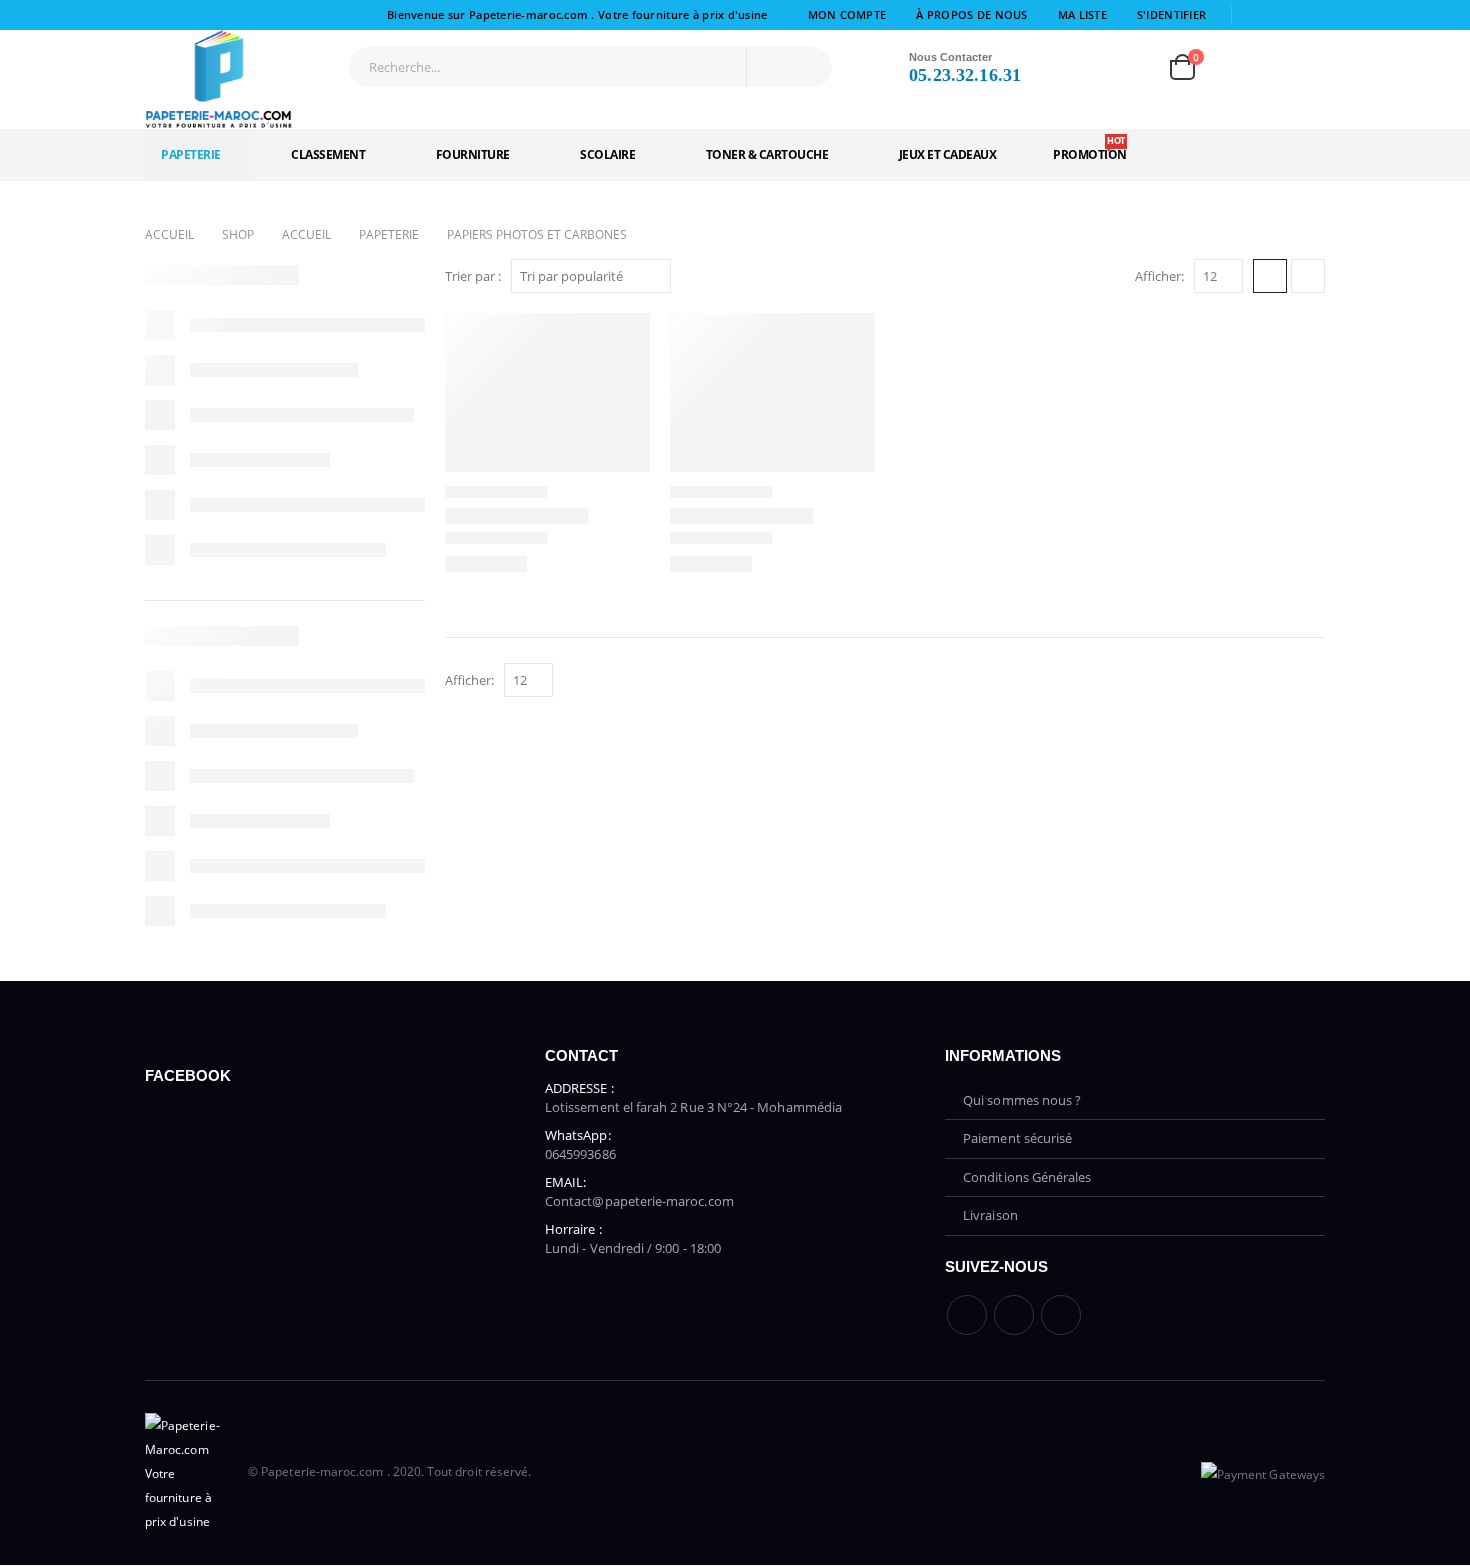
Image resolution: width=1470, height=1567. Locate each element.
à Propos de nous (971, 14)
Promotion (1090, 148)
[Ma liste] (1123, 66)
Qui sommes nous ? (1022, 1100)
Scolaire (607, 154)
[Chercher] (801, 67)
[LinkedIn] (1312, 15)
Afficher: (1159, 276)
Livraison (990, 1215)
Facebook (967, 1315)
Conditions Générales (1027, 1177)
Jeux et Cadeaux (948, 154)
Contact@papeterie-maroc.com (639, 1201)
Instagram (1014, 1315)
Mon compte (847, 14)
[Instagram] (1284, 15)
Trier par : (473, 276)
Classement (328, 154)
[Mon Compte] (1066, 66)
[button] (1270, 276)
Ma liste (1082, 14)
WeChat (1061, 1315)
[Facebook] (1255, 15)
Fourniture (473, 154)
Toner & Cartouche (767, 154)
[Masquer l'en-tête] (220, 80)
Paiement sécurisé (1017, 1138)
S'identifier (1171, 14)
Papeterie (191, 154)
